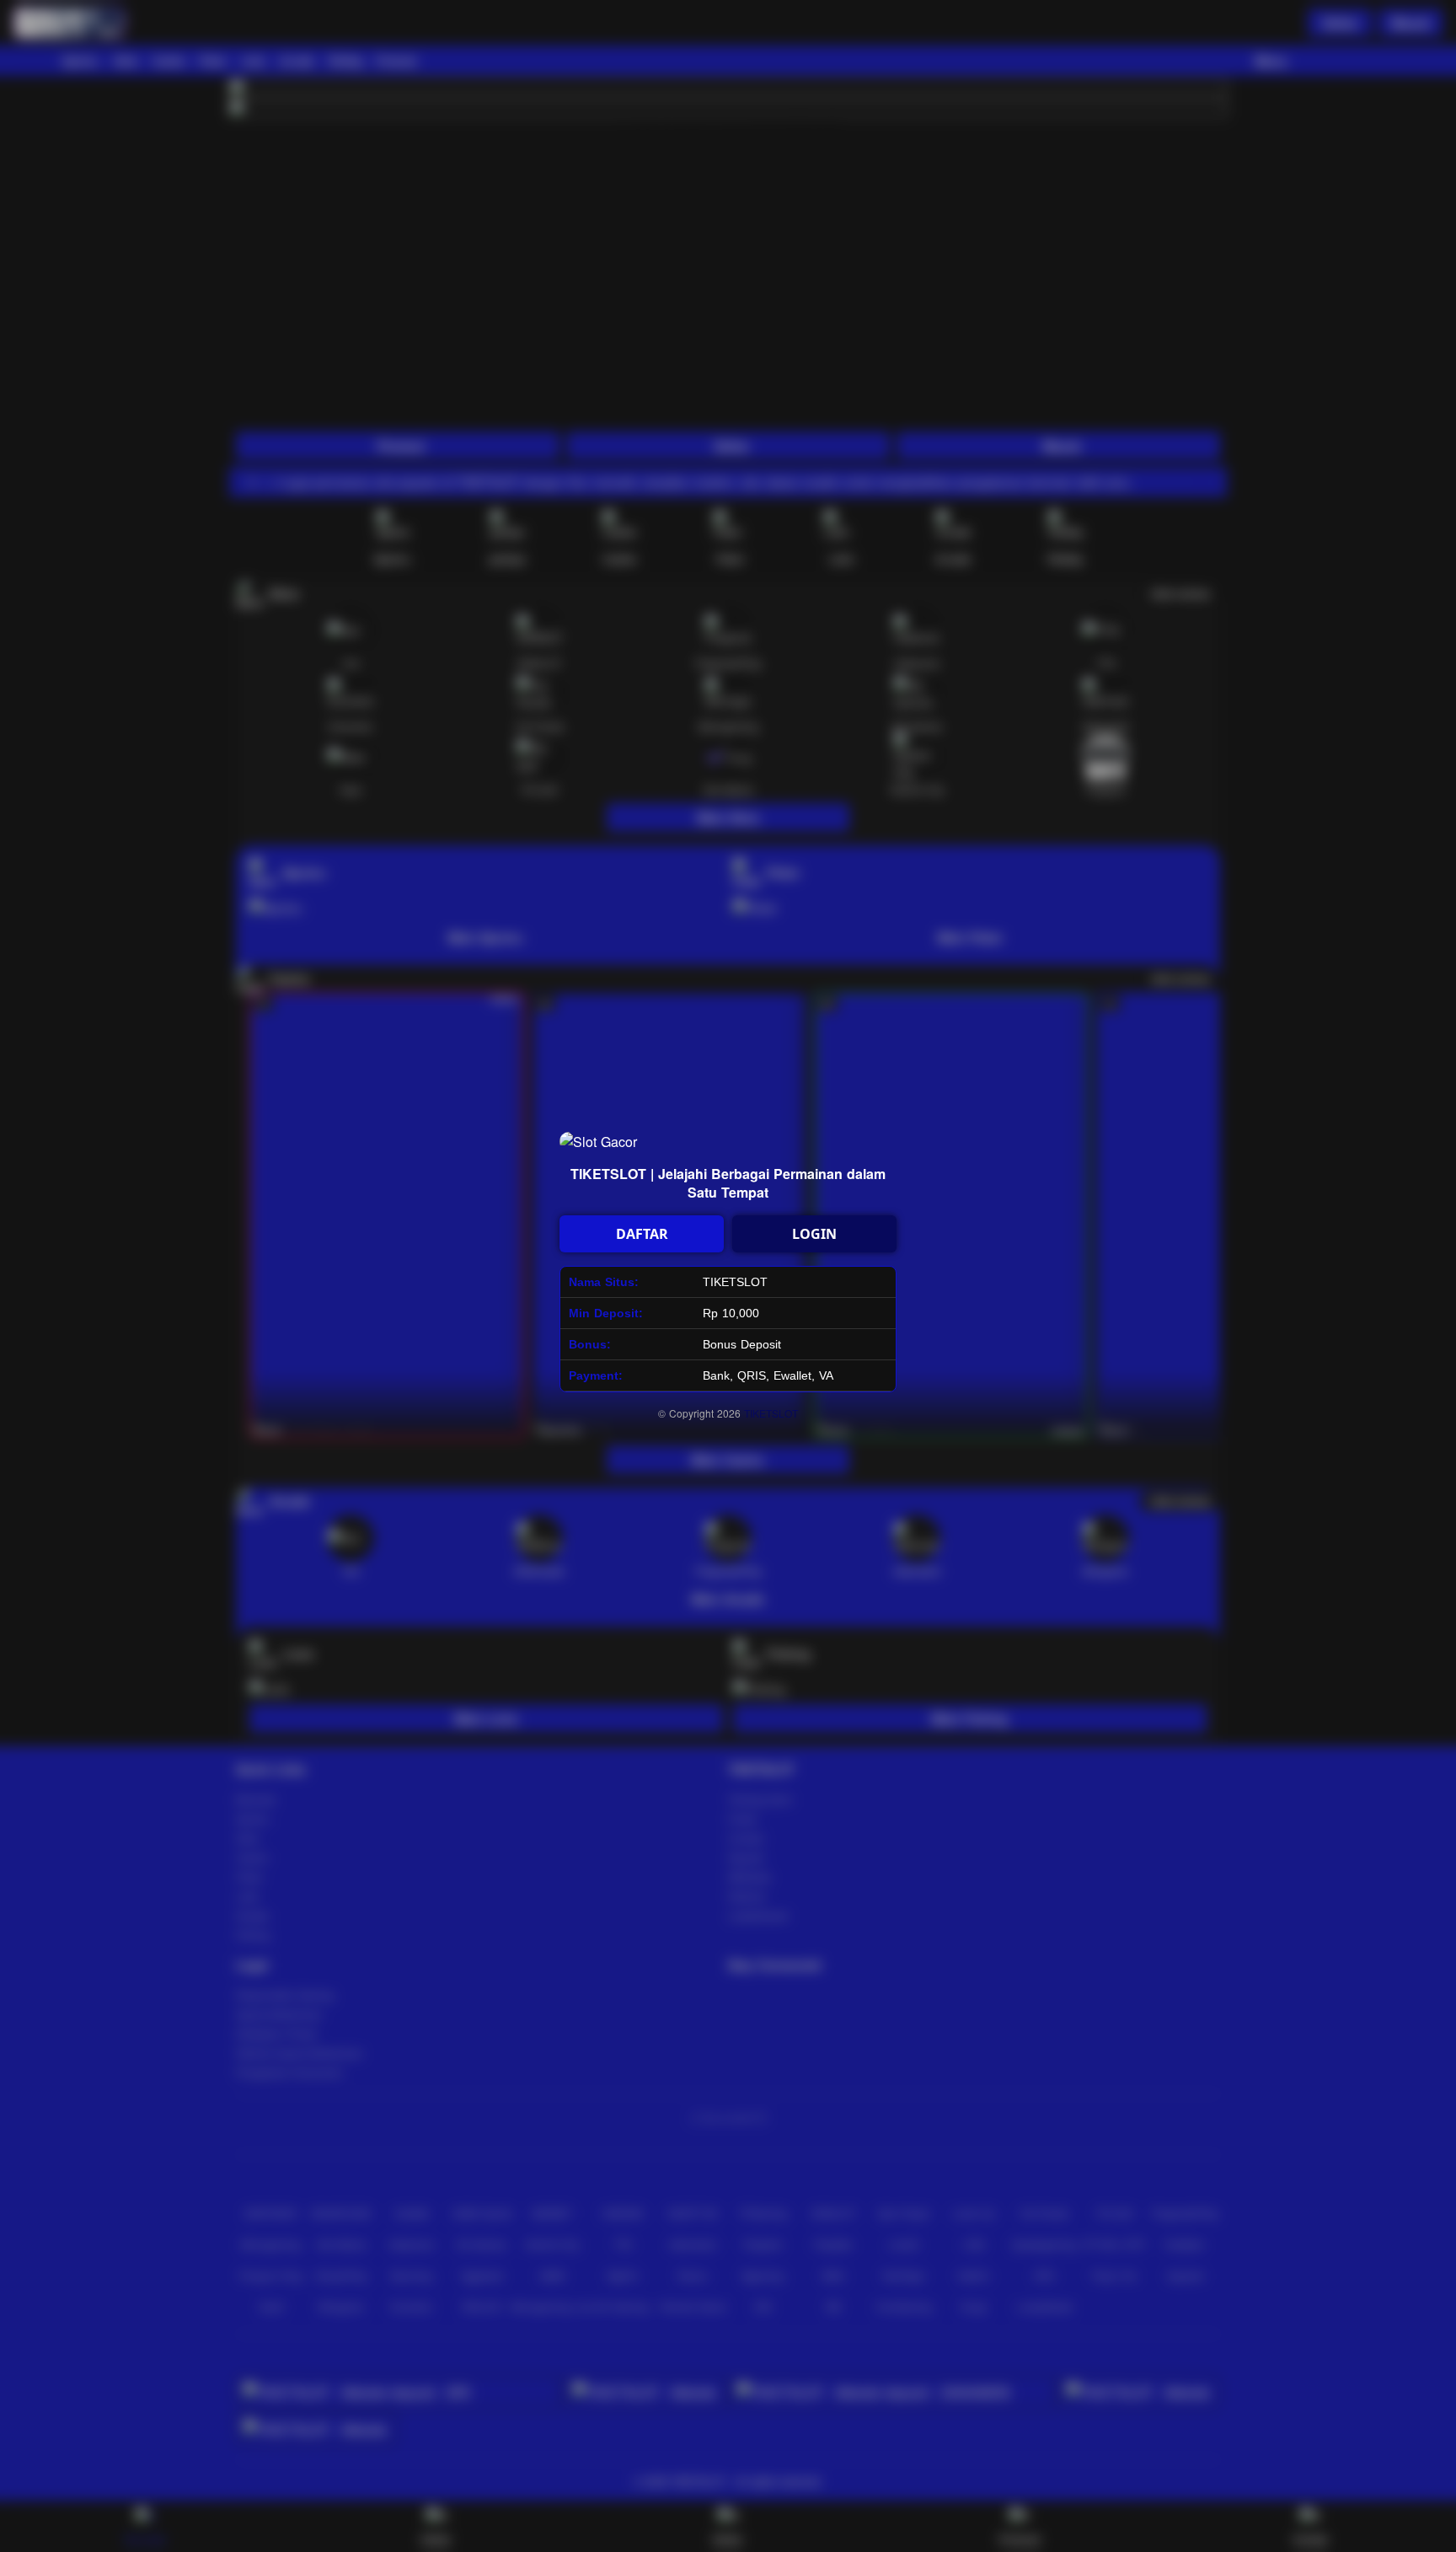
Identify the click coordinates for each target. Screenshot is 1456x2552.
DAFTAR (642, 1234)
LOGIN (814, 1234)
